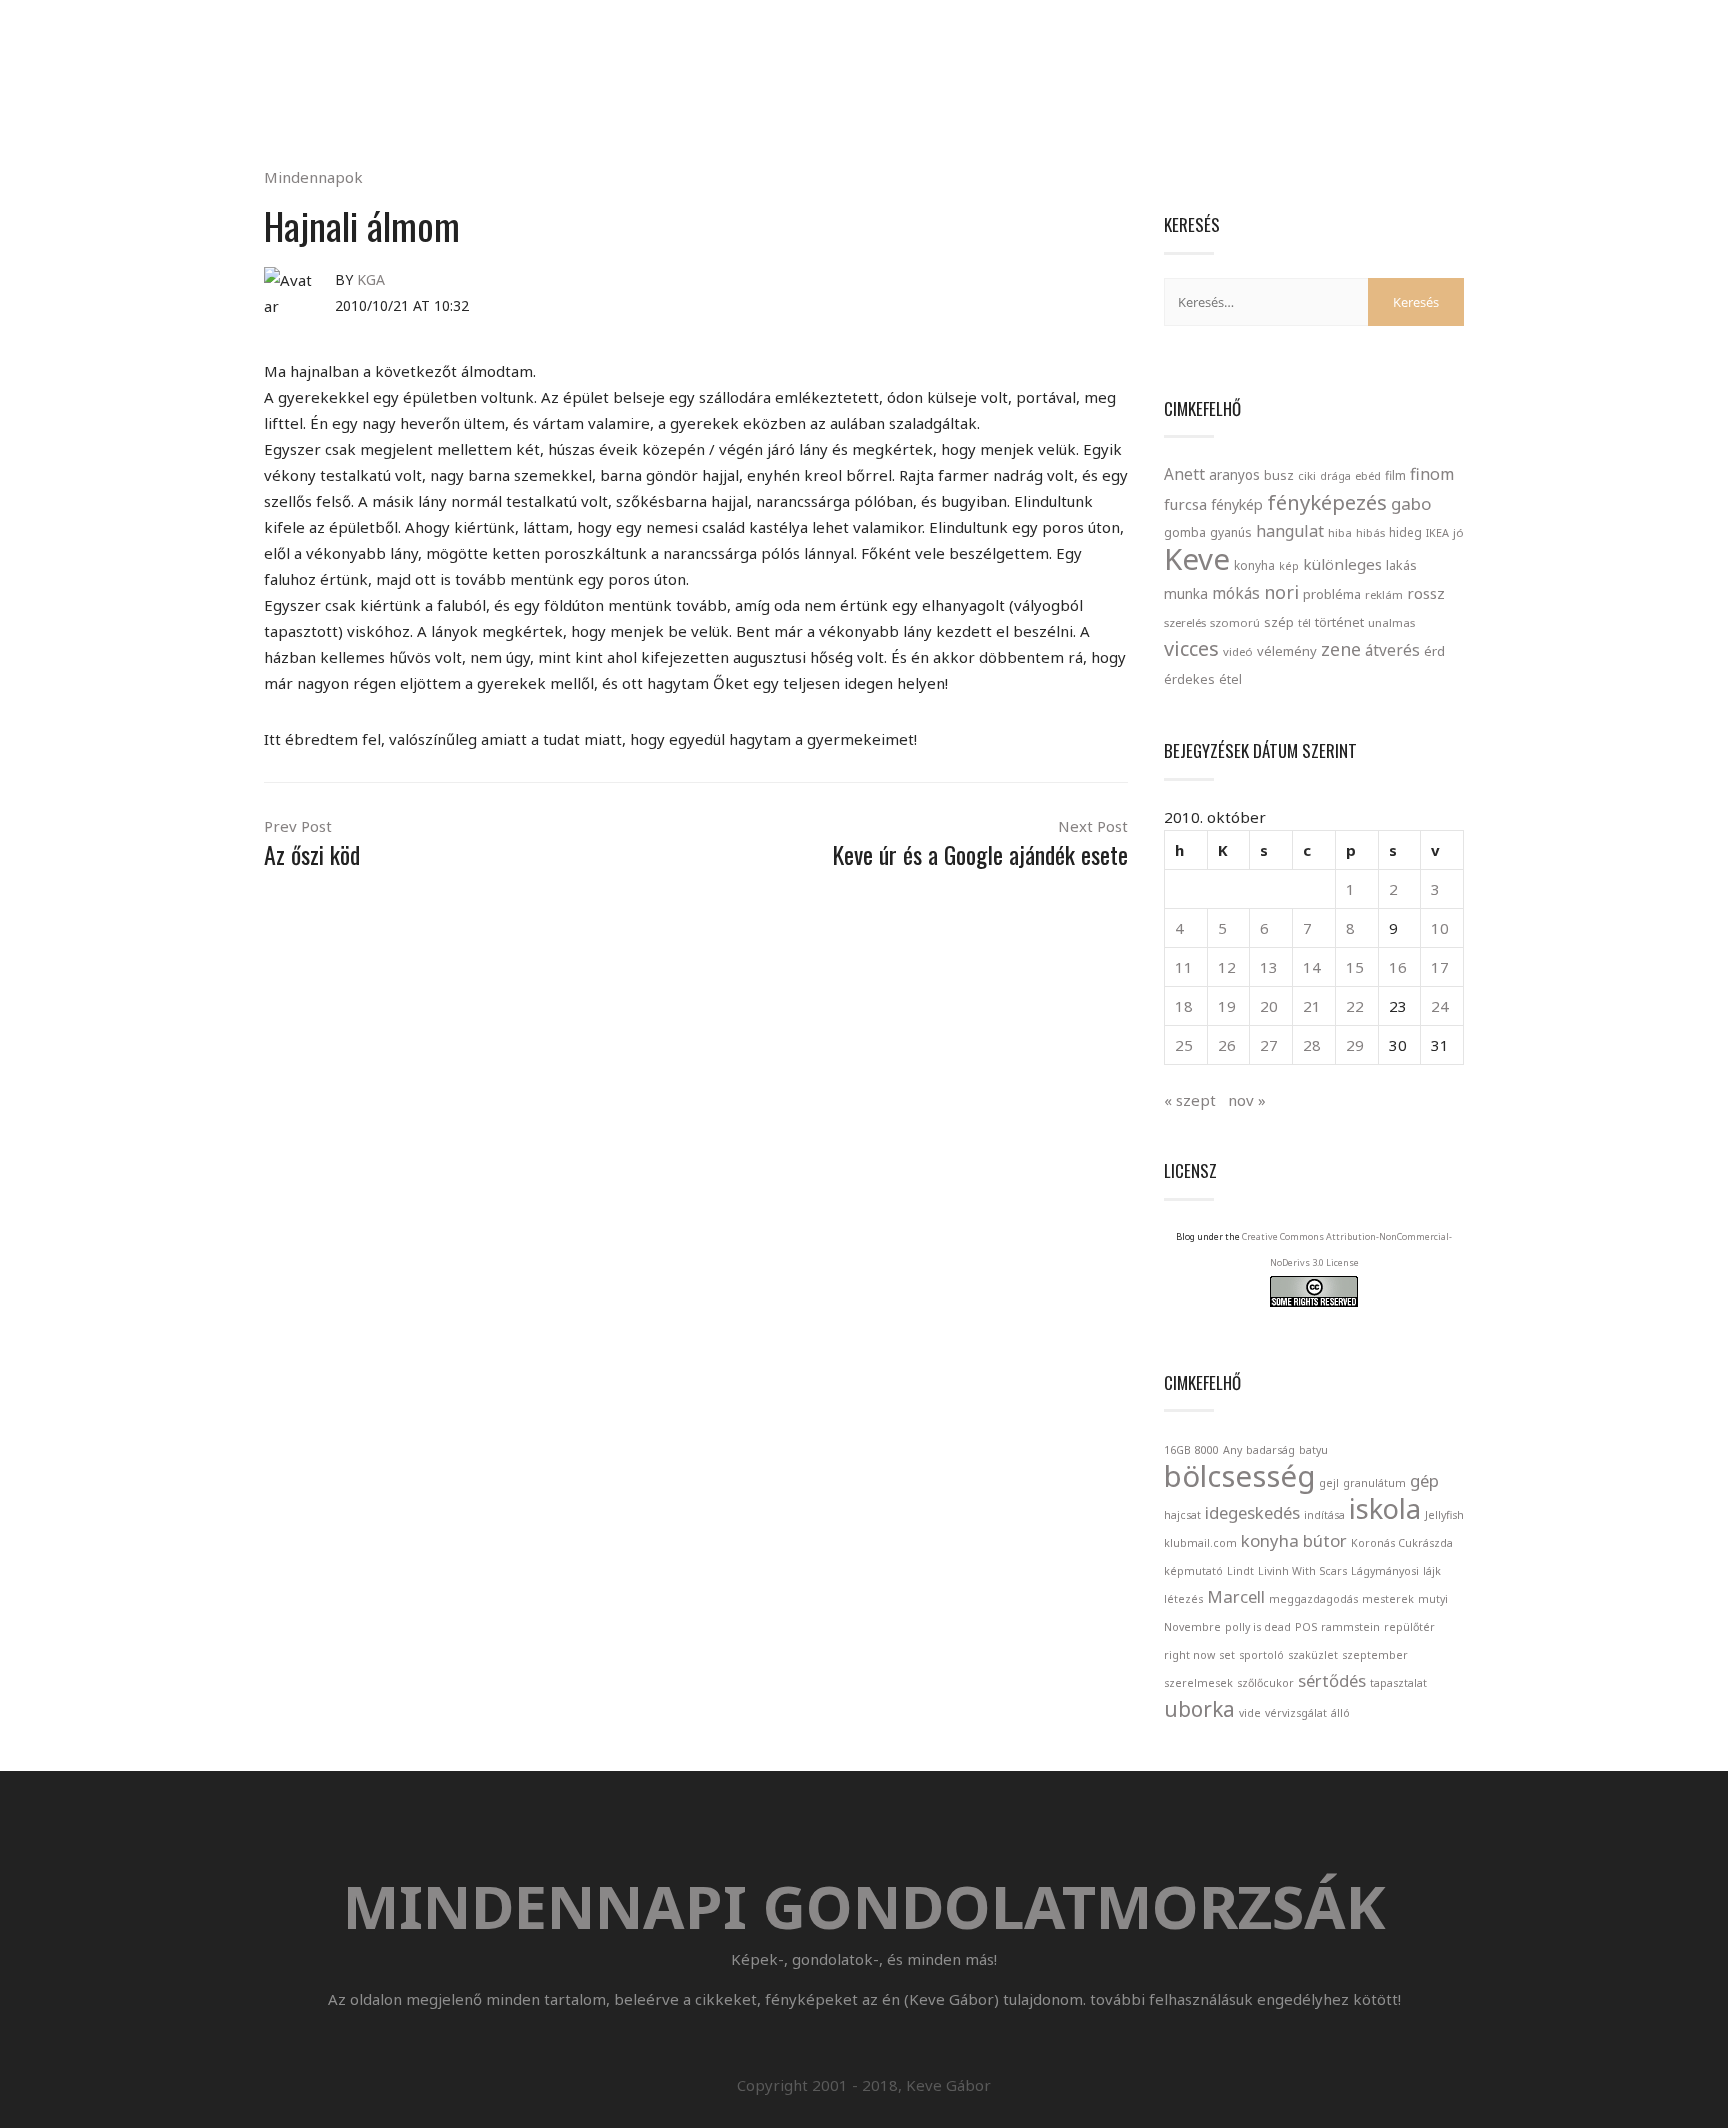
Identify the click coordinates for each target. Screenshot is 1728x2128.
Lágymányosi (1385, 1571)
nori (1281, 592)
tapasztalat (1398, 1683)
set (1227, 1655)
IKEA (1437, 532)
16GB (1177, 1450)
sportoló (1261, 1655)
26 (1227, 1045)
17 (1440, 967)
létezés (1183, 1599)
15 (1355, 967)
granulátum (1374, 1483)
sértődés (1332, 1680)
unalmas (1391, 622)
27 (1269, 1045)
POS (1306, 1627)
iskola (1385, 1508)
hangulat (1290, 531)
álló (1340, 1713)
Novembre (1192, 1627)
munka (1186, 593)
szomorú (1235, 622)
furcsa (1185, 504)
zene (1341, 649)
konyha (1254, 565)
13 (1269, 967)
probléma (1332, 594)
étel (1230, 679)
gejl (1329, 1483)
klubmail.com (1200, 1543)
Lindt (1240, 1571)
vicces (1191, 648)
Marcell (1236, 1596)
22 (1355, 1006)
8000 (1207, 1450)
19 (1227, 1006)
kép (1289, 566)
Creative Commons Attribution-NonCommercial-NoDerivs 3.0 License (1347, 1249)
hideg (1405, 532)
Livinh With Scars (1302, 1571)
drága (1335, 475)
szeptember (1375, 1655)
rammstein (1350, 1627)
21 (1312, 1006)
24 (1440, 1006)
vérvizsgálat (1296, 1713)
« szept (1190, 1100)
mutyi (1433, 1599)
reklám (1384, 594)
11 (1184, 967)
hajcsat (1182, 1515)
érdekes (1189, 679)
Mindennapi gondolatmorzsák (864, 24)
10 (1440, 928)
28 (1312, 1045)
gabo (1411, 503)
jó (1458, 532)
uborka (1199, 1709)
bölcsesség (1239, 1476)
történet (1339, 622)
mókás (1236, 593)
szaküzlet (1313, 1655)
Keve (1197, 559)
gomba (1185, 532)
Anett (1184, 474)
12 (1227, 967)
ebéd (1368, 475)
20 (1269, 1006)
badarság (1270, 1450)
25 (1184, 1045)
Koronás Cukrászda (1402, 1543)
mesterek (1388, 1599)
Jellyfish (1444, 1515)
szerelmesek (1198, 1683)
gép (1424, 1480)
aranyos (1234, 475)
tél (1304, 622)
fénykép (1237, 504)
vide (1250, 1713)
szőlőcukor (1265, 1683)
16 (1398, 967)
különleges (1342, 564)
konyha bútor (1294, 1540)
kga (371, 279)
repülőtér (1409, 1627)
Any (1232, 1450)
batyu (1313, 1450)
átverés (1392, 650)
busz (1279, 475)
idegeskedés (1252, 1512)
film (1395, 475)
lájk (1432, 1571)
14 (1312, 967)
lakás (1401, 565)
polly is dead (1258, 1627)
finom (1432, 474)
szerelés (1185, 622)
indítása (1324, 1515)
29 (1355, 1045)
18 (1184, 1006)
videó (1238, 651)
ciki (1307, 475)
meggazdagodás (1313, 1599)
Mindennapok (313, 177)
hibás (1370, 532)
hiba (1340, 532)
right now (1189, 1655)
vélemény (1287, 651)
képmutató (1193, 1571)
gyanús (1231, 532)
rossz (1426, 593)
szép (1279, 622)
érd (1434, 651)
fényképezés (1327, 502)
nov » (1247, 1100)
